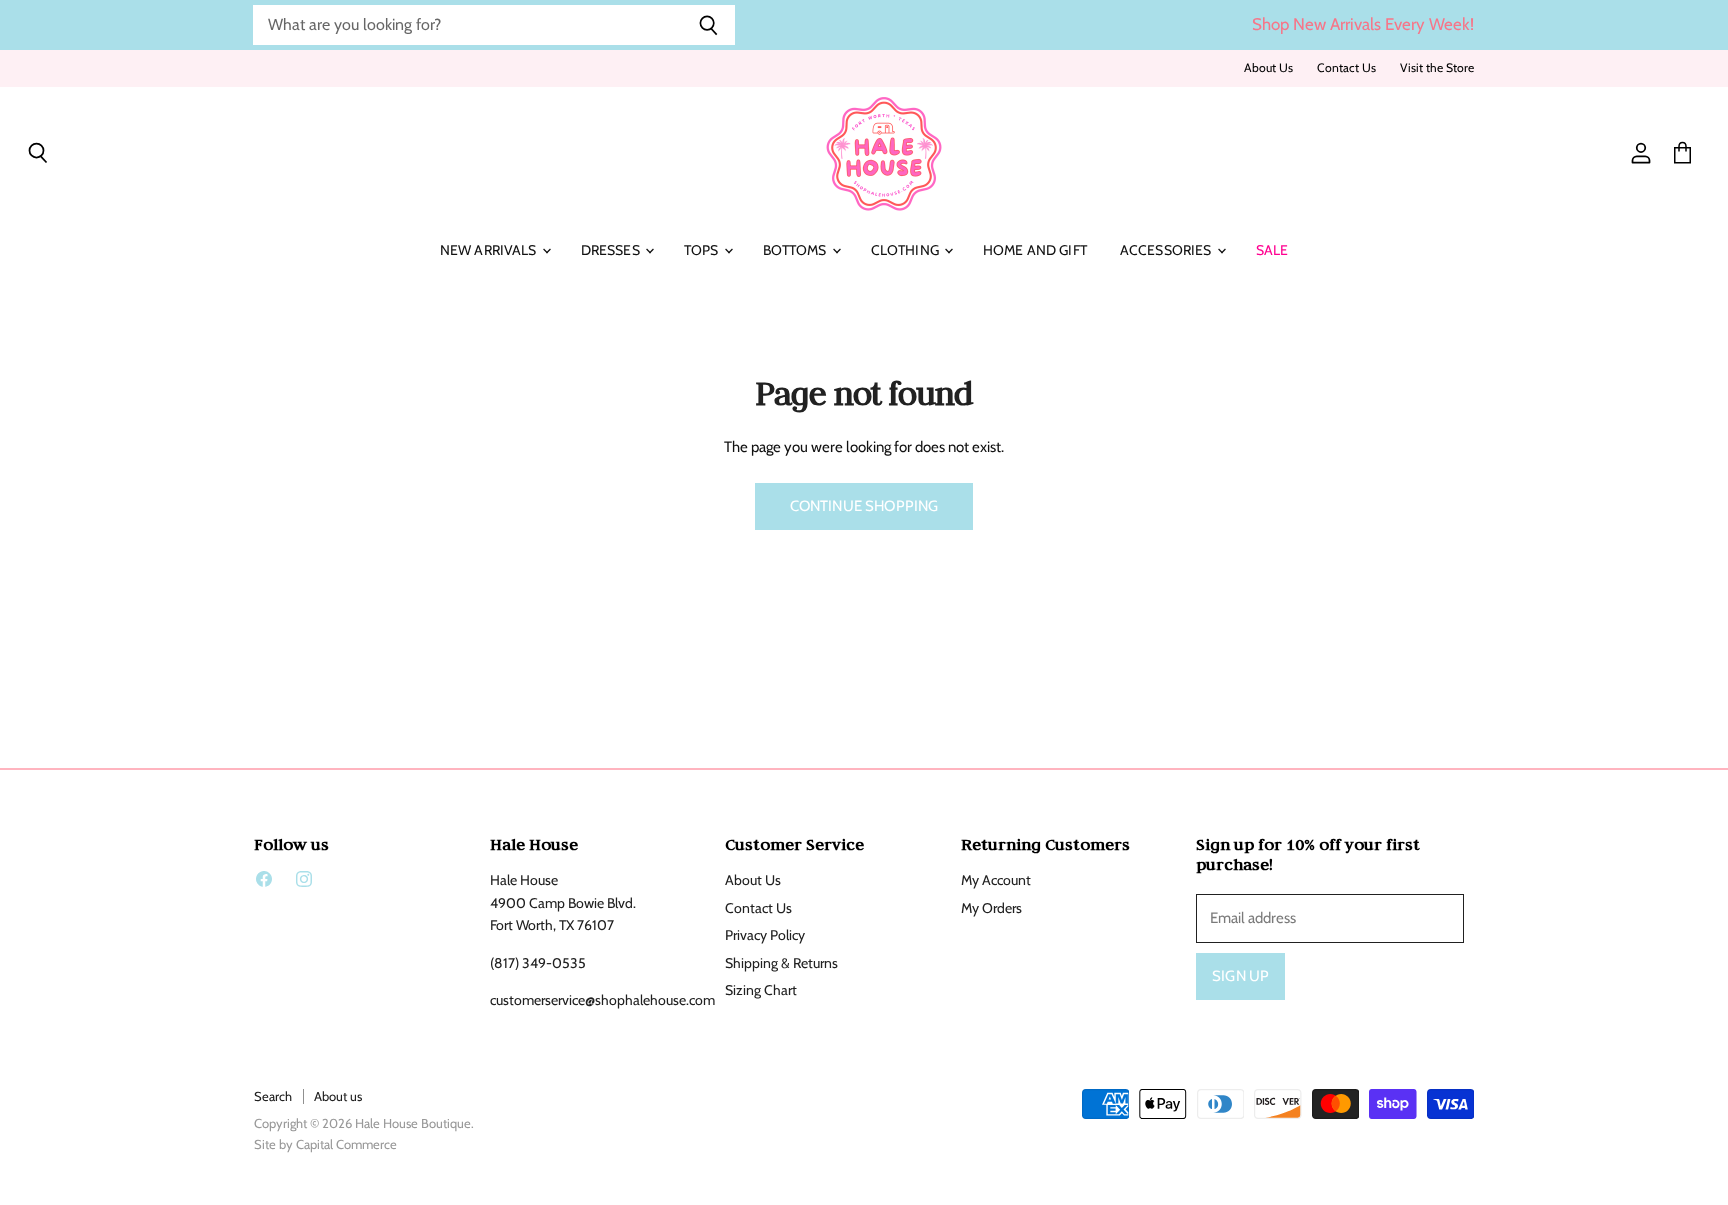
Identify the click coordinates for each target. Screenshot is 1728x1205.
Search (273, 1096)
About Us (1268, 68)
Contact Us (1346, 68)
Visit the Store (1437, 68)
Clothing (906, 250)
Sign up (1240, 976)
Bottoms (796, 250)
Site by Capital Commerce (325, 1144)
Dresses (612, 250)
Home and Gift (1035, 250)
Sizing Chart (761, 990)
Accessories (1167, 250)
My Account (996, 880)
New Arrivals (490, 250)
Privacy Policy (765, 935)
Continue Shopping (864, 506)
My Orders (991, 908)
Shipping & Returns (781, 963)
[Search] (708, 25)
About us (338, 1096)
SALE (1272, 250)
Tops (703, 250)
